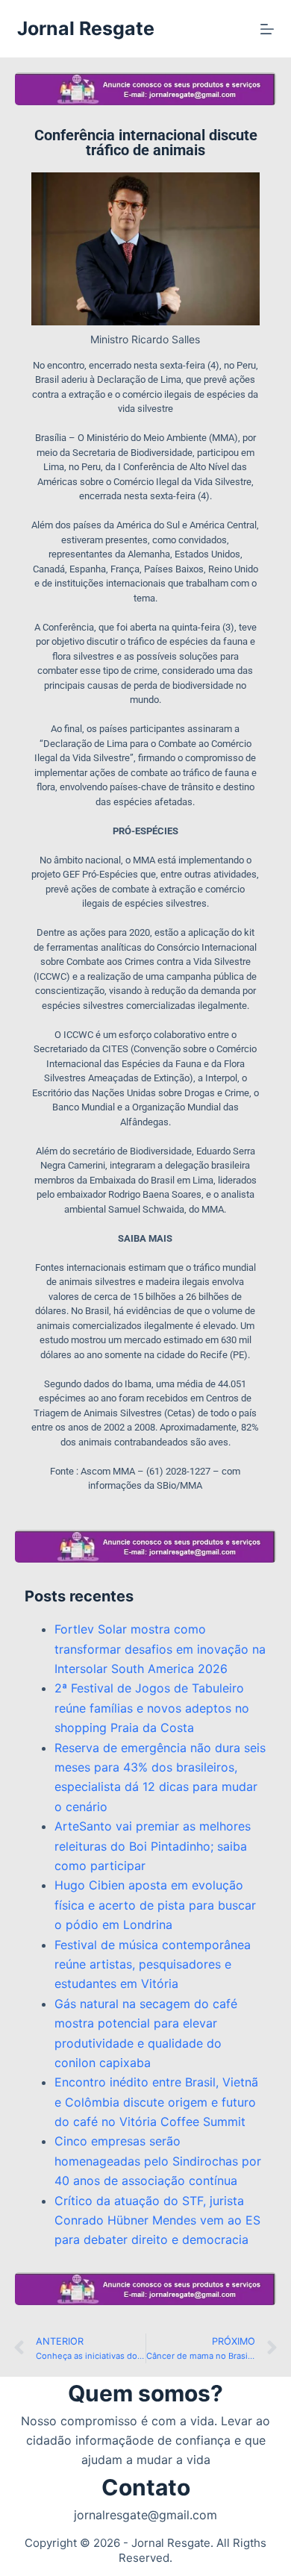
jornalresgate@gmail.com (145, 2515)
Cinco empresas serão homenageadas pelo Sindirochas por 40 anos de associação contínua (158, 2161)
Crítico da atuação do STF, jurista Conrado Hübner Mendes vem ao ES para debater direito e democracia (157, 2220)
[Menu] (267, 29)
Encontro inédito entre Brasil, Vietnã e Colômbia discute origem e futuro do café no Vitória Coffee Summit (156, 2102)
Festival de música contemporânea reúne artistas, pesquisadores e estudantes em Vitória (153, 1964)
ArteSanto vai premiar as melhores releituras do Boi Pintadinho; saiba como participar (153, 1846)
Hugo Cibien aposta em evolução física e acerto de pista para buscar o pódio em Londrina (155, 1905)
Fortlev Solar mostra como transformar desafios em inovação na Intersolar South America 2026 (160, 1649)
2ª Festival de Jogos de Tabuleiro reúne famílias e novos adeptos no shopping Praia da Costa (152, 1708)
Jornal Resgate (86, 28)
